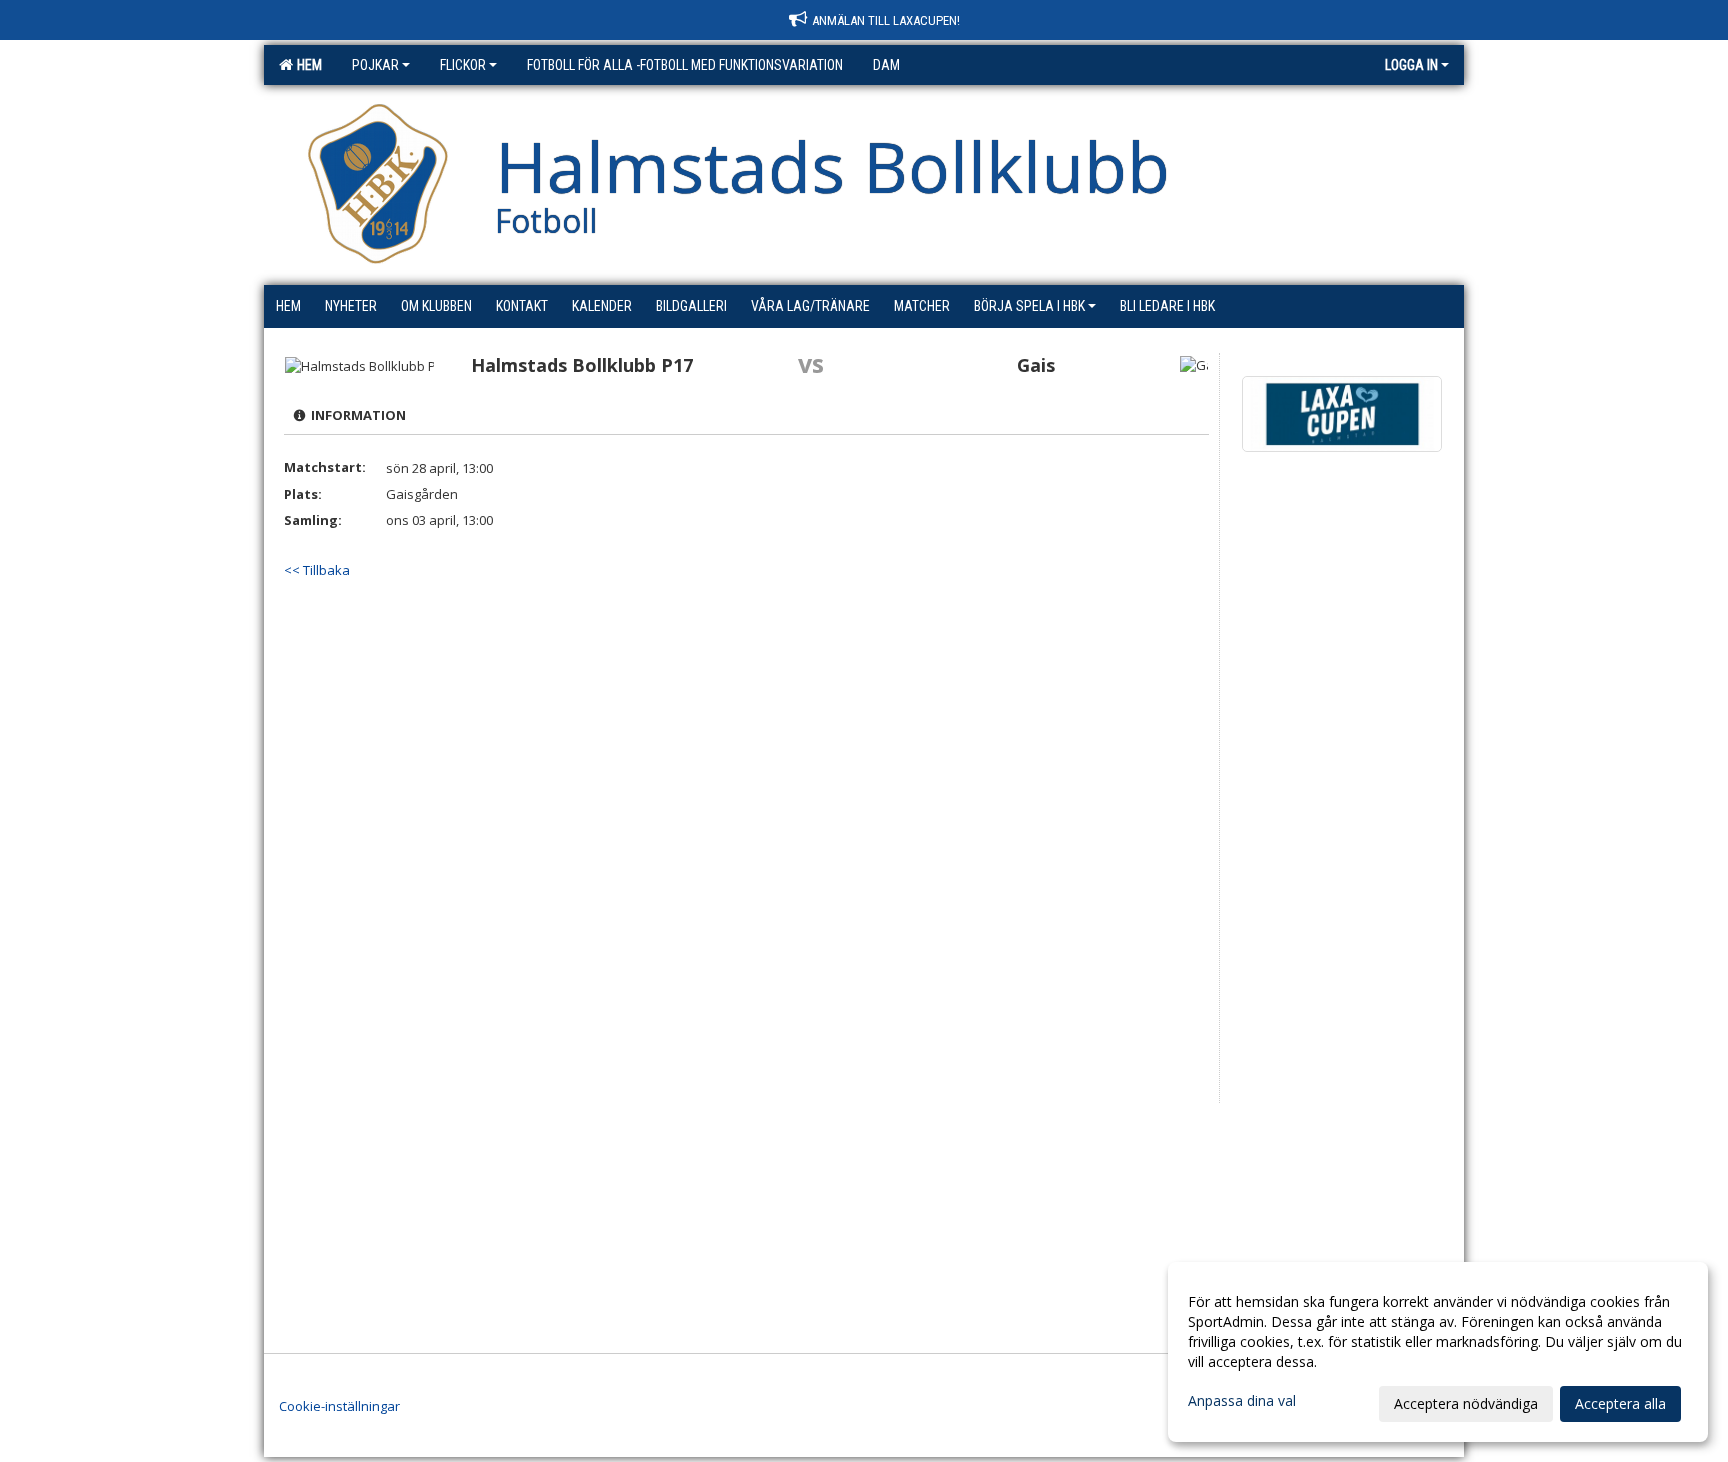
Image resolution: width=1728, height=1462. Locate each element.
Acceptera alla (1620, 1403)
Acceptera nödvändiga (1466, 1403)
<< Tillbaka (317, 570)
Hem (306, 65)
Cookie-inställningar (339, 1406)
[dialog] (1438, 1352)
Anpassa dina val (1242, 1401)
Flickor (463, 65)
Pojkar (375, 65)
